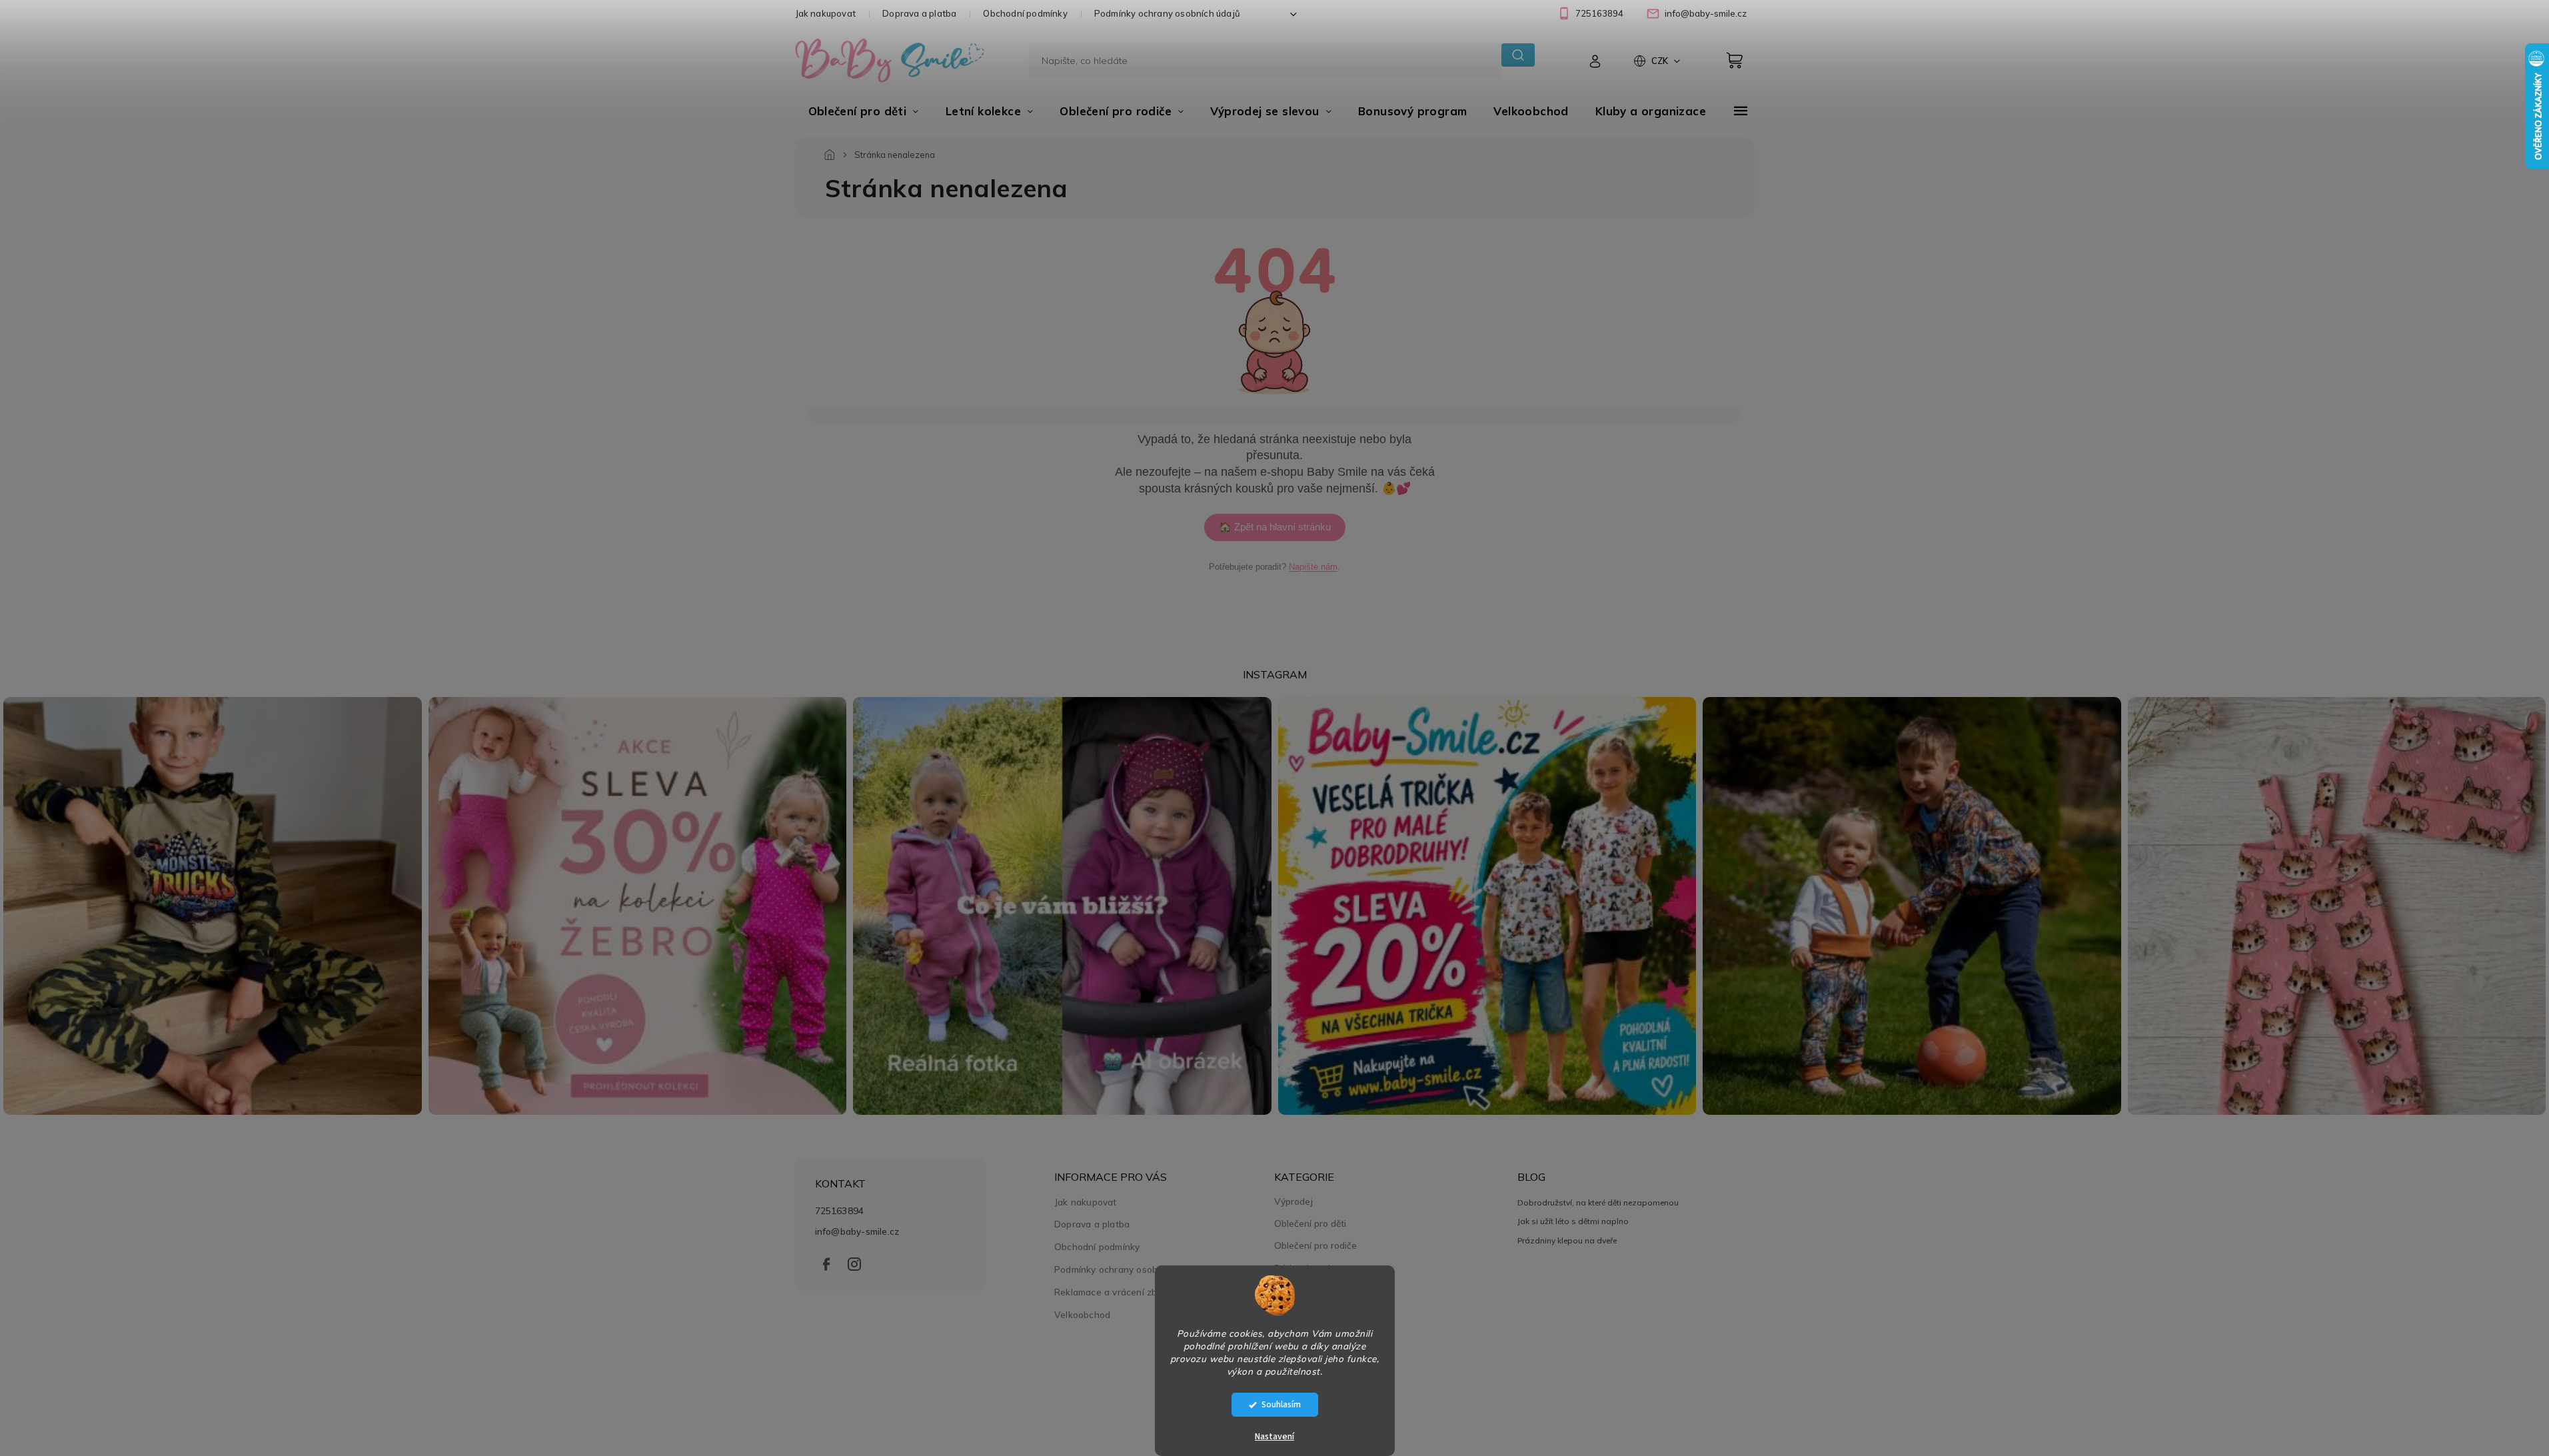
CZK (1661, 61)
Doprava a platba (919, 13)
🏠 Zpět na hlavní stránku (1275, 527)
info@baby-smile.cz (857, 1231)
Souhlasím (1281, 1404)
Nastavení (1274, 1437)
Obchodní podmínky (1025, 13)
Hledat (1518, 55)
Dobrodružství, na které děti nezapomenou (1598, 1202)
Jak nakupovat (826, 13)
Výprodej (1293, 1201)
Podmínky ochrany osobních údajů (1167, 13)
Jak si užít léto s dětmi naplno (1573, 1221)
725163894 (840, 1210)
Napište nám (1313, 567)
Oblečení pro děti (1310, 1223)
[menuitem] (864, 111)
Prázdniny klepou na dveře (1567, 1240)
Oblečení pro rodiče (1315, 1245)
